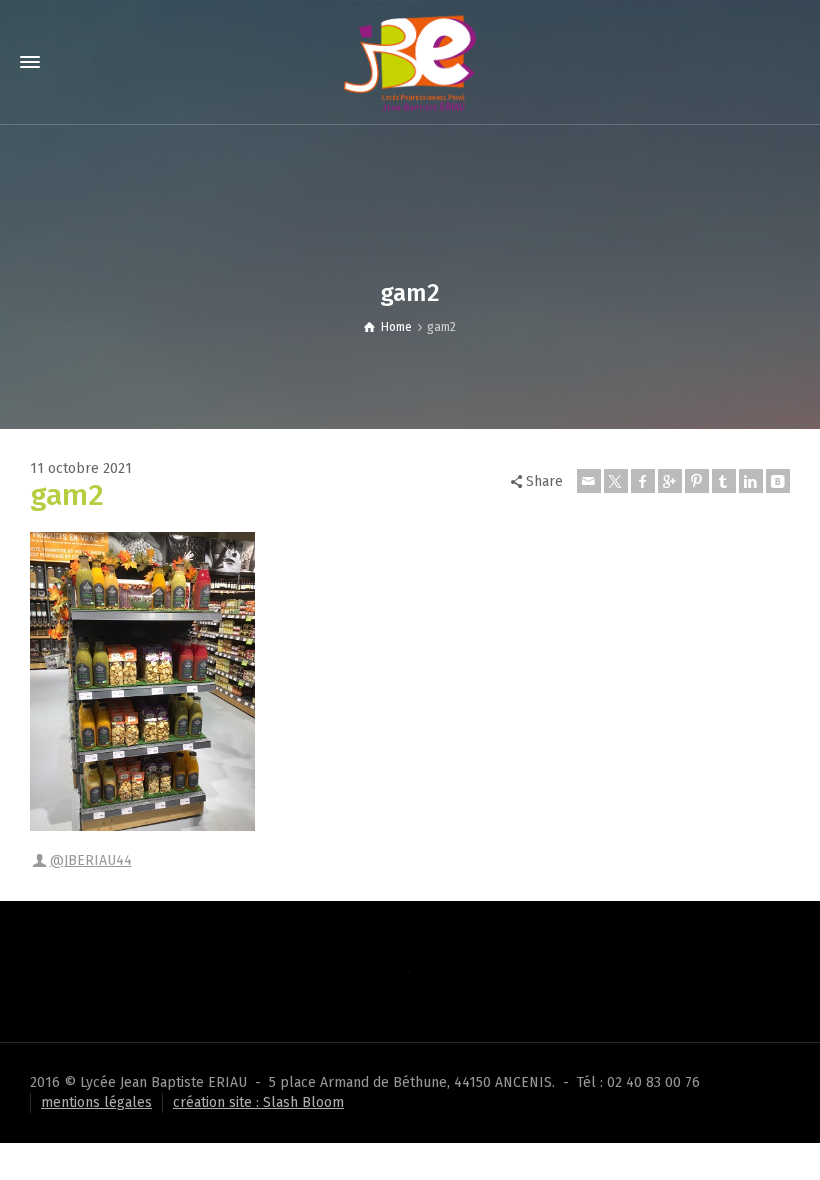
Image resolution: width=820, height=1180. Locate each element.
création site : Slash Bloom (258, 1102)
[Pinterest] (697, 481)
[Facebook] (643, 481)
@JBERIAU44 (91, 860)
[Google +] (670, 481)
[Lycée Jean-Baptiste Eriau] (410, 61)
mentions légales (96, 1102)
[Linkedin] (751, 481)
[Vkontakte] (778, 481)
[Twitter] (616, 481)
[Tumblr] (724, 481)
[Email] (589, 481)
